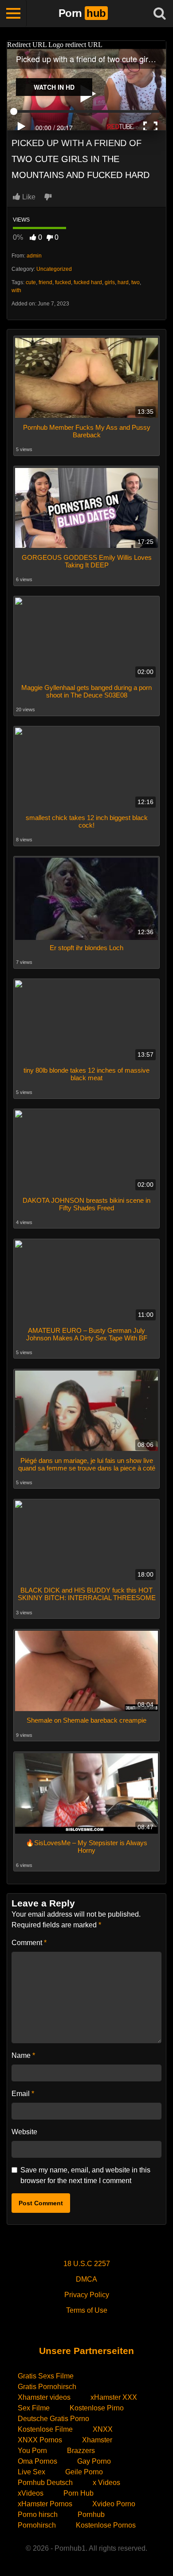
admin (34, 256)
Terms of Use (87, 2310)
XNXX (103, 2429)
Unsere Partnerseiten (86, 2351)
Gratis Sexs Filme (46, 2376)
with (16, 290)
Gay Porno (94, 2461)
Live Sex (31, 2472)
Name (23, 2055)
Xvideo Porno (114, 2504)
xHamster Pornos (45, 2504)
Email (23, 2094)
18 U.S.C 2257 (87, 2264)
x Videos (106, 2483)
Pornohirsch (37, 2525)
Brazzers (81, 2451)
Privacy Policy (87, 2295)
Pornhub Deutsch (45, 2483)
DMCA (86, 2279)
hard (123, 282)
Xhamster (97, 2440)
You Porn (32, 2451)
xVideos (31, 2493)
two (136, 282)
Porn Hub (79, 2493)
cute (31, 282)
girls (110, 282)
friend (45, 282)
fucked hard (88, 282)
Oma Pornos (37, 2461)
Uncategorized (54, 269)
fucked (63, 282)
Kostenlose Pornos (106, 2525)
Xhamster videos (44, 2397)
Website (24, 2132)
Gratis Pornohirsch (47, 2387)
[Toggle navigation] (13, 13)
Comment (29, 1943)
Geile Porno (84, 2472)
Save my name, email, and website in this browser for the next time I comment (85, 2175)
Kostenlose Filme (45, 2429)
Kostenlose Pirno (97, 2408)
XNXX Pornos (40, 2440)
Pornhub (91, 2515)
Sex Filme (34, 2408)
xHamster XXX (114, 2397)
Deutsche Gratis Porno (53, 2419)
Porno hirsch (38, 2515)
